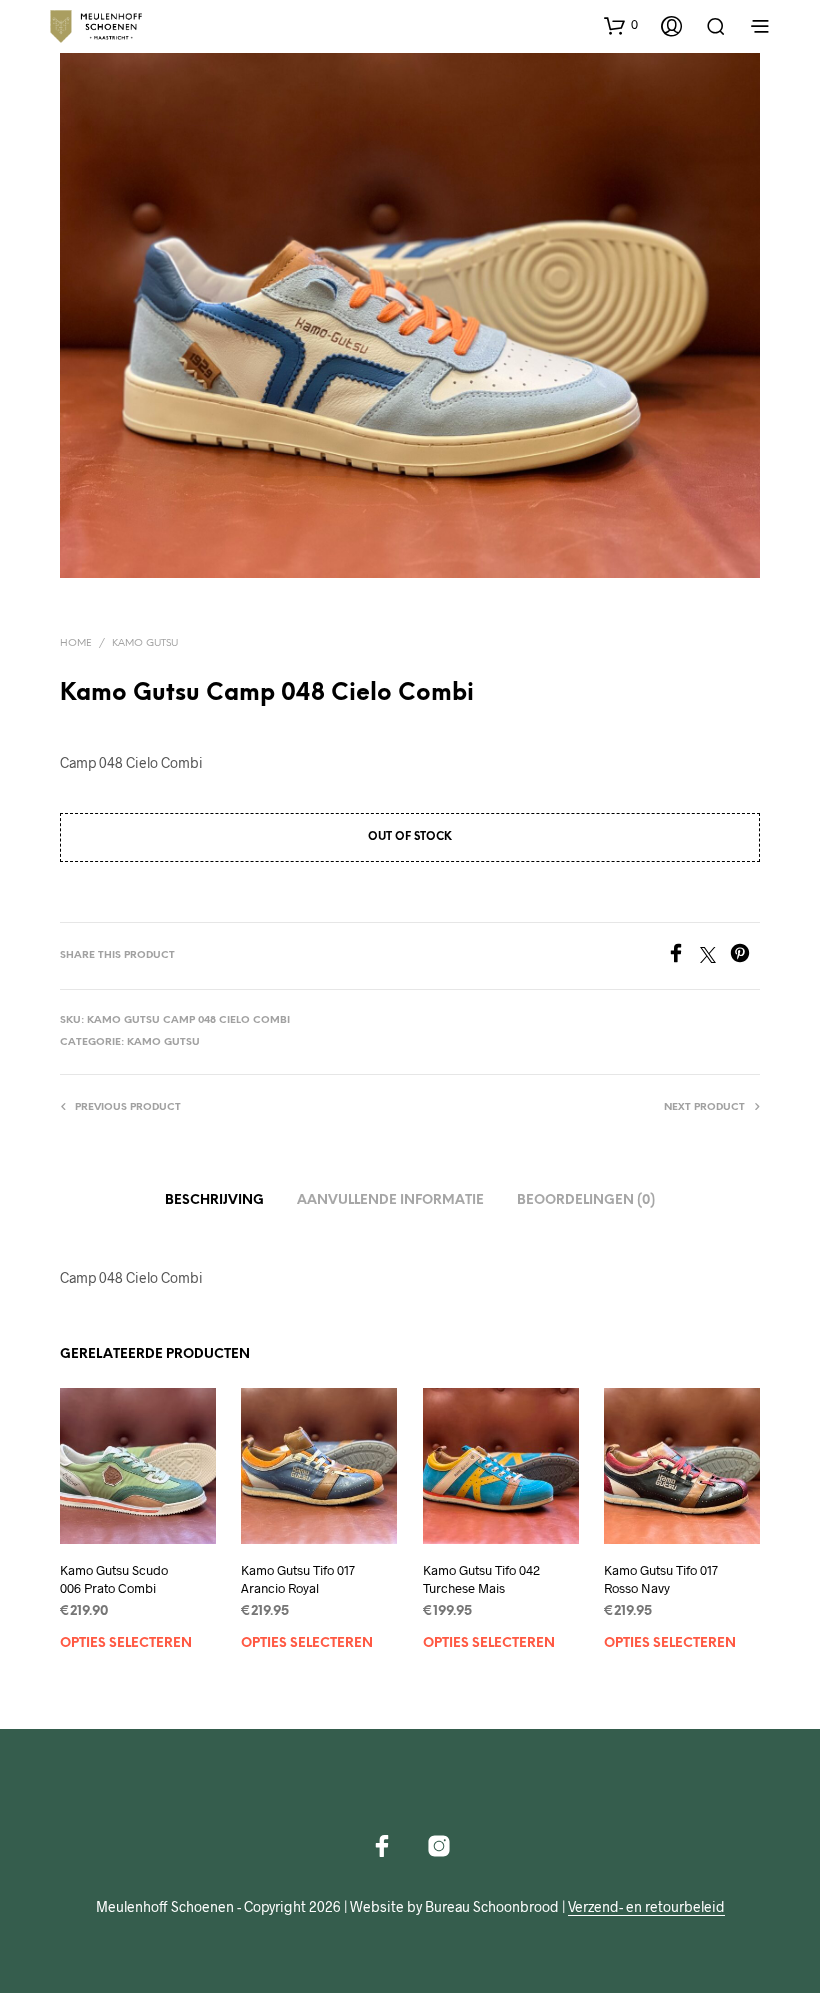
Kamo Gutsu (145, 643)
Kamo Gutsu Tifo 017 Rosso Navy (661, 1579)
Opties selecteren (126, 1643)
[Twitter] (715, 956)
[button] (621, 25)
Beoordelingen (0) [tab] (586, 1200)
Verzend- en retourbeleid (646, 1907)
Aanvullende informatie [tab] (390, 1200)
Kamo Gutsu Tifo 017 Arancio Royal (298, 1579)
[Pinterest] (745, 956)
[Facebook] (683, 956)
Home (76, 643)
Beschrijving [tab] (214, 1200)
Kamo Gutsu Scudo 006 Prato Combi (114, 1579)
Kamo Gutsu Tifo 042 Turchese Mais (481, 1579)
